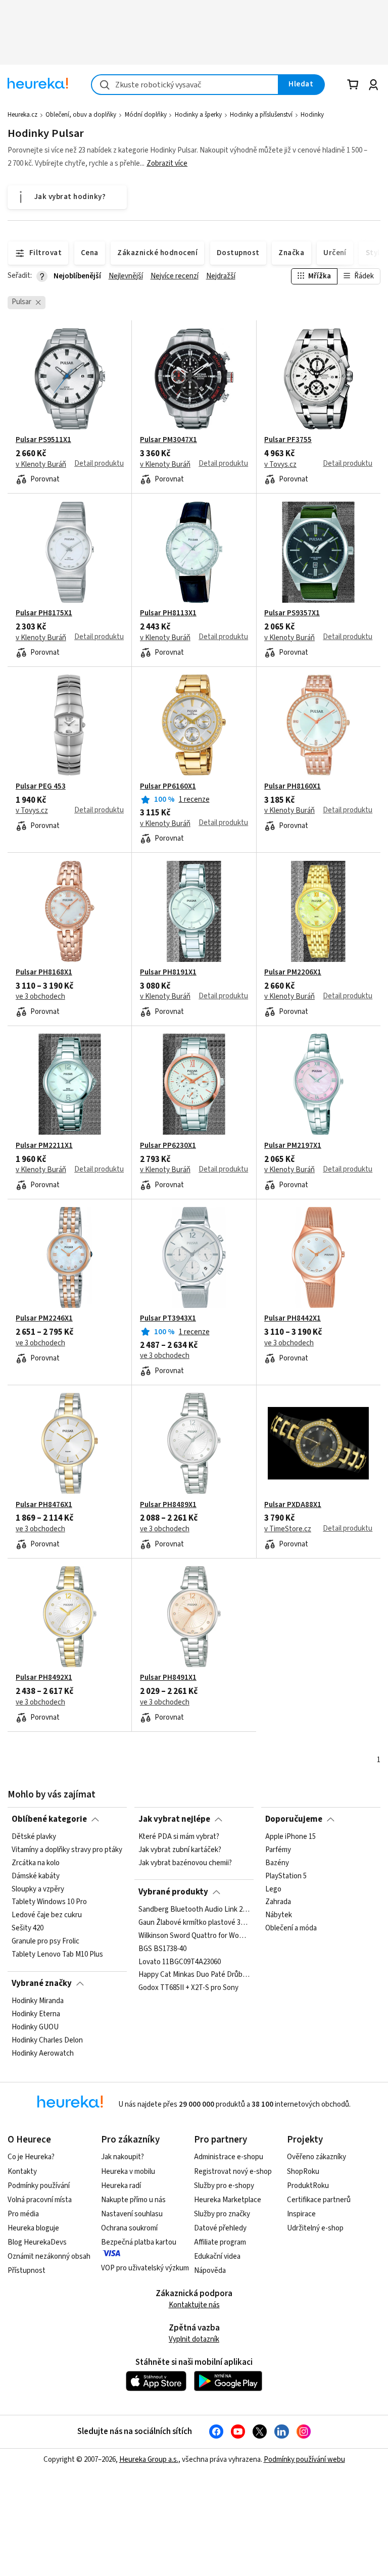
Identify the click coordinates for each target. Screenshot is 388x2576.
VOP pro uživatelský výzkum (145, 2268)
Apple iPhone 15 (290, 1837)
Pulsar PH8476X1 (44, 1505)
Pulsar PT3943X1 (168, 1319)
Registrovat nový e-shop (233, 2172)
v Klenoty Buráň (41, 465)
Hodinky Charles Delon (47, 2040)
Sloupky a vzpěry (38, 1889)
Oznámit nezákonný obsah (49, 2256)
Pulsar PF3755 (288, 440)
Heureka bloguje (33, 2228)
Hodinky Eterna (36, 2014)
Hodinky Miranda (38, 2001)
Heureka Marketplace (228, 2200)
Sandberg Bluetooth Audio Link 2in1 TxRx (194, 1910)
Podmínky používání (39, 2186)
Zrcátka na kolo (36, 1863)
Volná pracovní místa (40, 2200)
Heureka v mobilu (128, 2172)
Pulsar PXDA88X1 (293, 1505)
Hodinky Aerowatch (43, 2054)
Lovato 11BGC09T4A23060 (180, 1962)
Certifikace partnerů (319, 2200)
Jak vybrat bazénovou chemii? (185, 1863)
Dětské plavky (34, 1837)
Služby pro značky (222, 2214)
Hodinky (312, 115)
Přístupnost (27, 2271)
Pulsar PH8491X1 (168, 1678)
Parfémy (278, 1850)
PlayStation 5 (286, 1876)
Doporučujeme (294, 1819)
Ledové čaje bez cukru (47, 1915)
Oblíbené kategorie (49, 1819)
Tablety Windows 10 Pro (49, 1903)
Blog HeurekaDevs (37, 2242)
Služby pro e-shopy (224, 2186)
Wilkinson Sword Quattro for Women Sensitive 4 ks (194, 1936)
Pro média (23, 2214)
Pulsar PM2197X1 (293, 1146)
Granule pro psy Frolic (45, 1941)
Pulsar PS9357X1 (292, 613)
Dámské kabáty (36, 1876)
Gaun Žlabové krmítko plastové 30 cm (194, 1923)
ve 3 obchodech (40, 997)
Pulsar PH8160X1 (293, 787)
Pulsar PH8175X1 (44, 613)
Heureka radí (121, 2186)
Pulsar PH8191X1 (168, 973)
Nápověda (210, 2271)
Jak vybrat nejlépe (174, 1819)
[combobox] (185, 85)
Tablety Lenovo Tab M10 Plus (57, 1955)
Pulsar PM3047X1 (168, 440)
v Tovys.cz (280, 465)
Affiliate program (220, 2242)
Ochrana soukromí (129, 2228)
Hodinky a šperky (198, 115)
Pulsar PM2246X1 (44, 1319)
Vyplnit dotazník (194, 2339)
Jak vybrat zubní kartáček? (180, 1850)
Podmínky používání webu (304, 2460)
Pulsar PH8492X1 (44, 1678)
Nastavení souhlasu (132, 2214)
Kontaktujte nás (194, 2305)
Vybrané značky (42, 1983)
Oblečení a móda (291, 1928)
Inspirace (301, 2214)
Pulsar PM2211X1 (44, 1146)
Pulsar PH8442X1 (293, 1319)
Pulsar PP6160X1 (168, 787)
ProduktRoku (308, 2186)
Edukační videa (217, 2256)
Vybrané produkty (173, 1892)
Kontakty (22, 2172)
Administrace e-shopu (229, 2157)
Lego (273, 1889)
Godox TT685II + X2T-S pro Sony (188, 1988)
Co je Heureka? (31, 2157)
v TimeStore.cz (288, 1529)
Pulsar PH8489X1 (168, 1505)
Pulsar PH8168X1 (44, 973)
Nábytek (279, 1915)
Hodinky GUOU (35, 2027)
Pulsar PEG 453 (41, 787)
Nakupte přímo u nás (133, 2200)
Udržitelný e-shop (315, 2228)
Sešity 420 (28, 1928)
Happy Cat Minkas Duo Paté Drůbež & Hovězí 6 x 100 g (194, 1975)
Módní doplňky (146, 115)
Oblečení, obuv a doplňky (81, 115)
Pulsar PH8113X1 (168, 613)
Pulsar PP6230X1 (168, 1146)
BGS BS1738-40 (162, 1949)
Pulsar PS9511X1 (43, 440)
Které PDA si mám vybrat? (179, 1837)
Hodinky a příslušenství (261, 115)
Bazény (277, 1863)
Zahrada (278, 1903)
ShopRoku (303, 2172)
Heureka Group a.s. (149, 2460)
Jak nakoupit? (123, 2157)
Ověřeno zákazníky (317, 2157)
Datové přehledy (220, 2228)
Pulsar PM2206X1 (293, 973)
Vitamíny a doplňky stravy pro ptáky (67, 1850)
